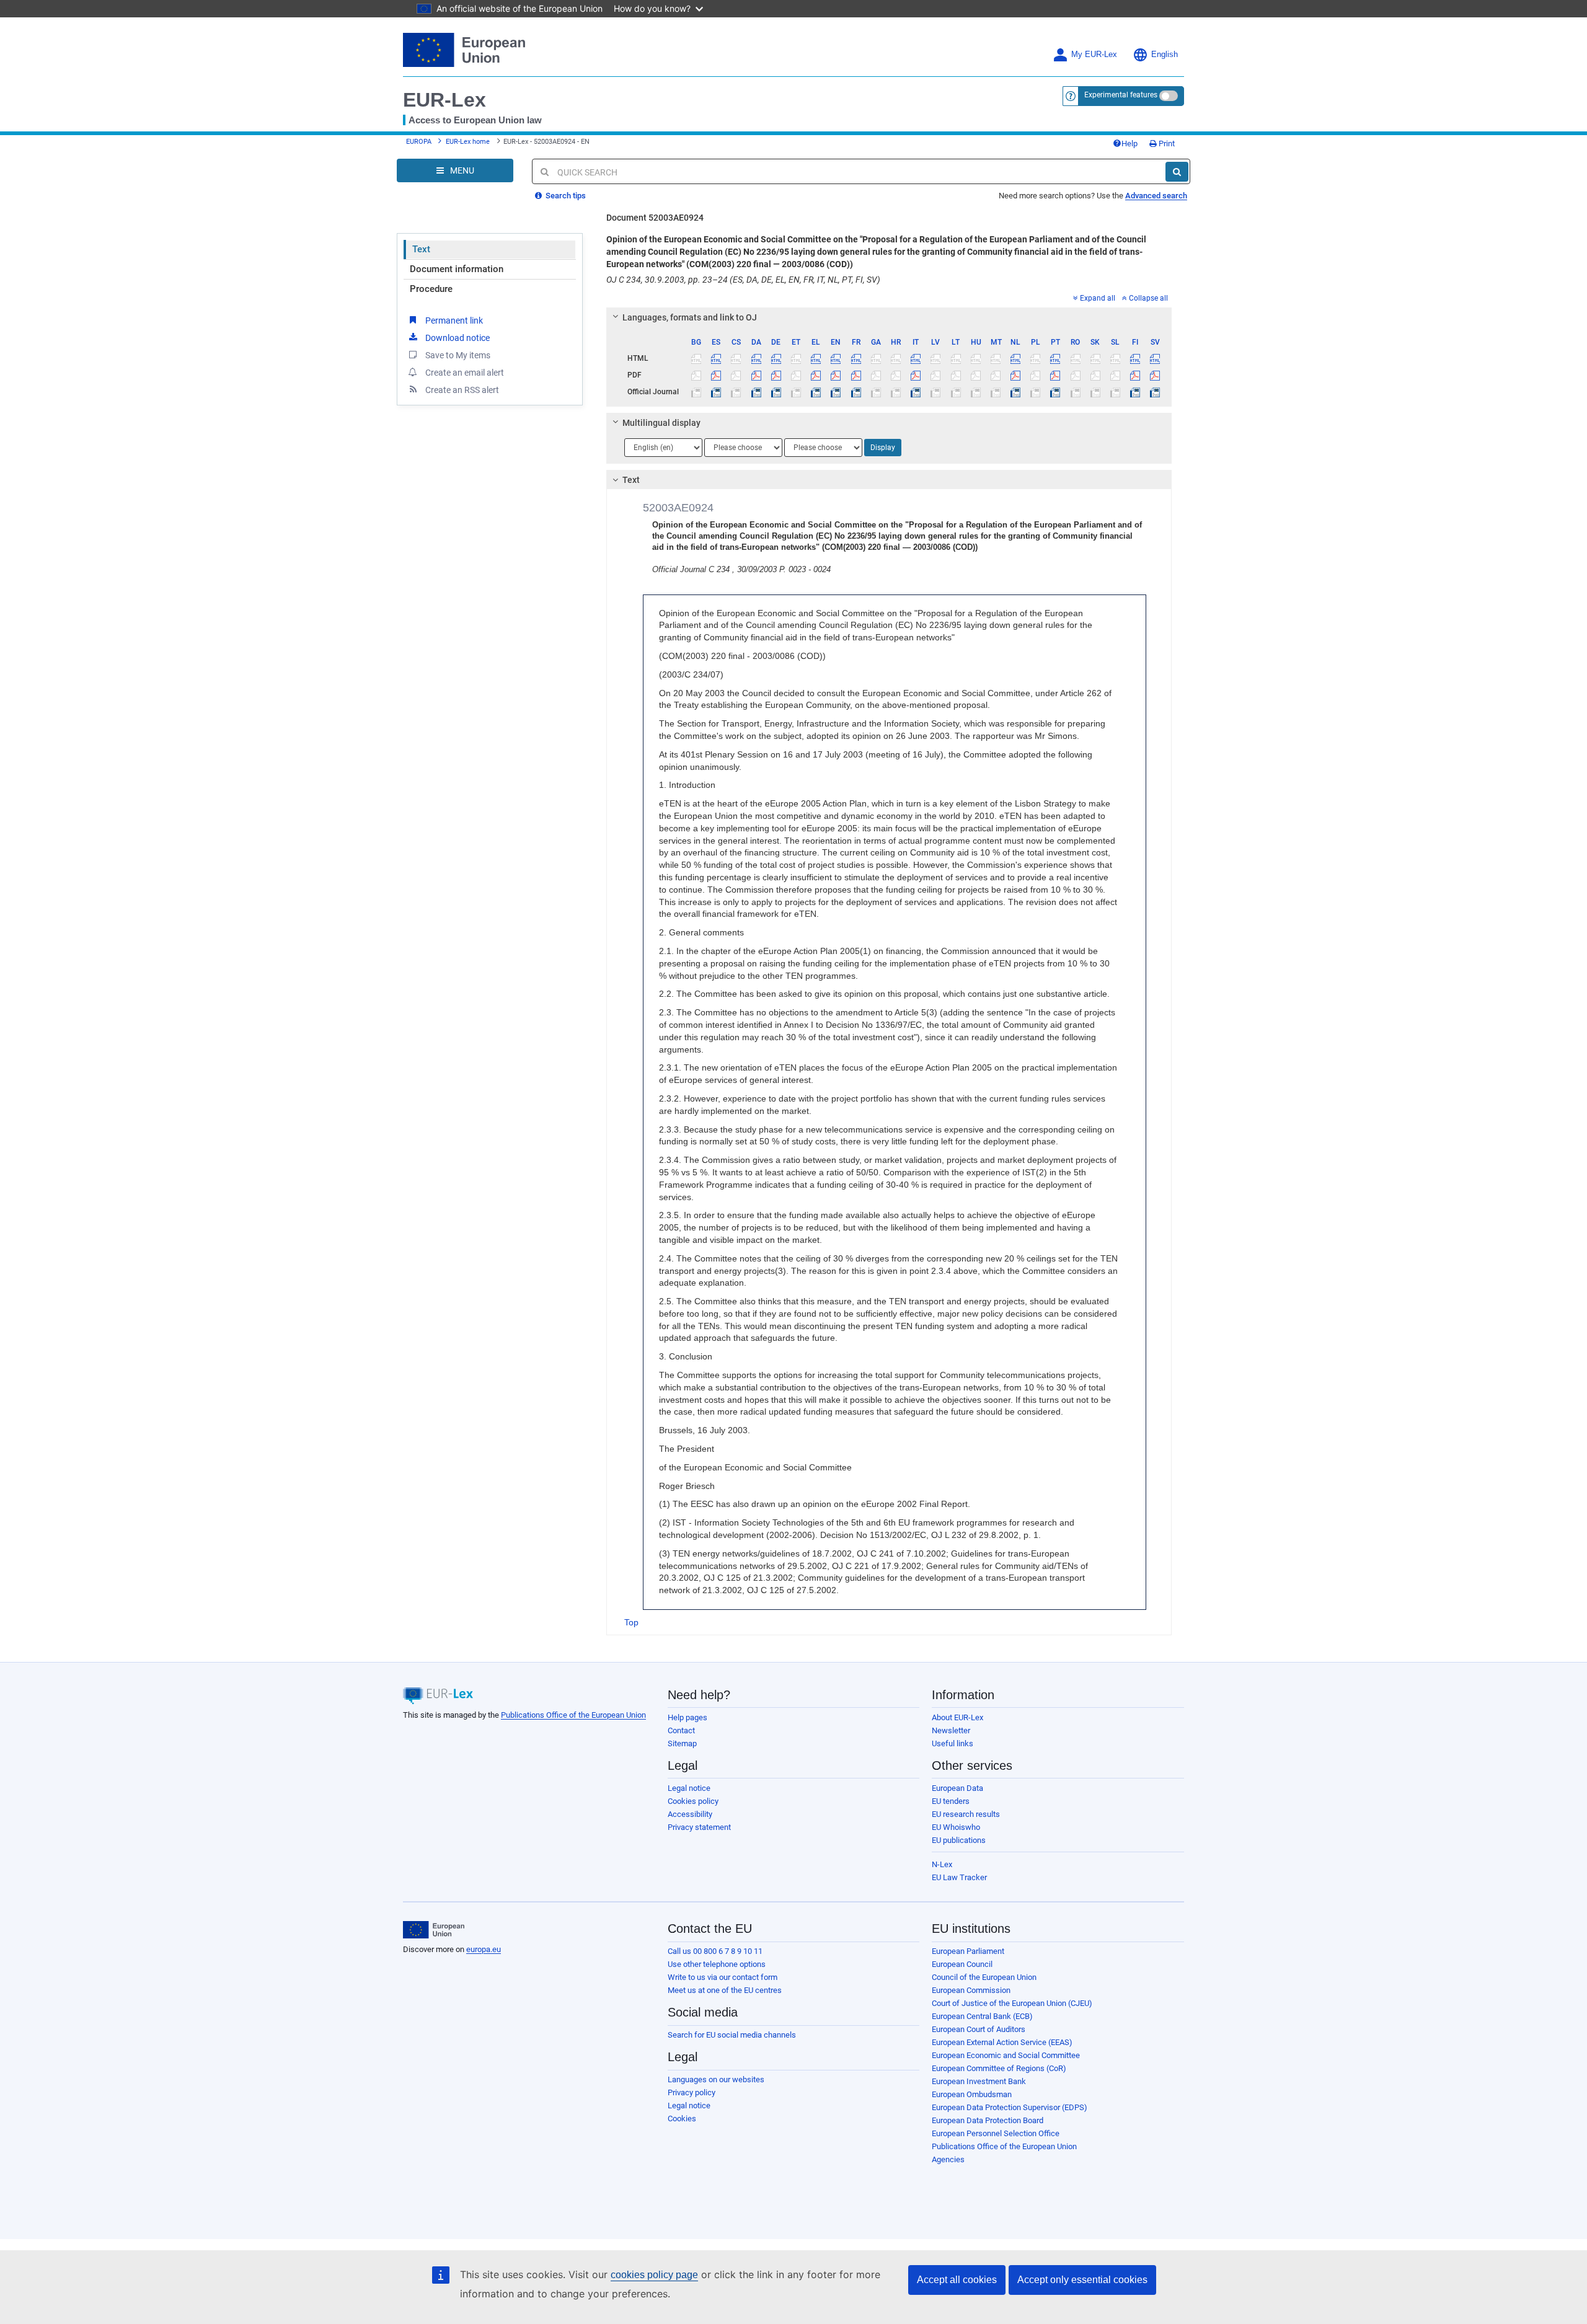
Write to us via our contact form (723, 1977)
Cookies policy (693, 1801)
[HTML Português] (1055, 358)
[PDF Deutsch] (776, 375)
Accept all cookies (957, 2280)
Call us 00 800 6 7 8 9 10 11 (715, 1951)
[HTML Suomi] (1135, 358)
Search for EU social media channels (732, 2035)
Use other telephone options (717, 1964)
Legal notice (689, 1788)
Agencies (948, 2159)
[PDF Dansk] (756, 375)
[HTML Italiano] (916, 358)
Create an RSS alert (462, 390)
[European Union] (434, 1930)
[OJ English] (836, 392)
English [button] (1165, 55)
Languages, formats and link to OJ (690, 317)
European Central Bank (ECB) (982, 2016)
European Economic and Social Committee (1006, 2055)
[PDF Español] (716, 375)
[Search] (1177, 172)
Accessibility (690, 1814)
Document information (457, 269)
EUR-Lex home (468, 142)
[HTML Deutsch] (776, 358)
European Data (957, 1788)
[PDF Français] (856, 375)
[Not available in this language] (696, 358)
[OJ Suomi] (1135, 392)
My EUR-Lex (1094, 55)
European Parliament (968, 1951)
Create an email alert (465, 373)
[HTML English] (836, 358)
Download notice (458, 338)
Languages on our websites (716, 2079)
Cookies (682, 2119)
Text (421, 249)
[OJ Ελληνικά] (816, 392)
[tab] (889, 317)
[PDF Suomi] (1135, 375)
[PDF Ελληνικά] (816, 375)
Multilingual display (661, 423)
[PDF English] (836, 375)
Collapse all (1148, 298)
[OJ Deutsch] (776, 392)
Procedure (431, 289)
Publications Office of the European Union (573, 1715)
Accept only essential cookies (1082, 2280)
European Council (962, 1964)
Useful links (953, 1743)
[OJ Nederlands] (1016, 392)
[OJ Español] (716, 392)
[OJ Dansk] (756, 392)
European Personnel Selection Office (996, 2133)
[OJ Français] (856, 392)
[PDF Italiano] (916, 375)
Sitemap (682, 1743)
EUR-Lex (444, 100)
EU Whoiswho (956, 1827)
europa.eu (484, 1949)
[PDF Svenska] (1155, 375)
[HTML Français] (856, 358)
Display (883, 448)
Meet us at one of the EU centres (725, 1990)
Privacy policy (692, 2092)
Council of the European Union (984, 1977)
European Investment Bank (979, 2081)
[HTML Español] (716, 358)
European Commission (971, 1990)
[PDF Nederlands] (1016, 375)
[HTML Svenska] (1155, 358)
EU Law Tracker (959, 1877)
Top (631, 1622)
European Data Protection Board (988, 2120)
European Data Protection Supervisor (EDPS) (1010, 2107)
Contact (681, 1730)
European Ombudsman (972, 2094)
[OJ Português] (1055, 392)
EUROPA (419, 142)
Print (1166, 144)
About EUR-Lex (957, 1717)
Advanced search (1156, 196)
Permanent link (454, 320)
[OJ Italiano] (916, 392)
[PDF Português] (1055, 375)
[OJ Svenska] (1155, 392)
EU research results (966, 1814)
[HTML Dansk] (756, 358)
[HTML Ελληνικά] (816, 358)
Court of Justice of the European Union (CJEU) (1012, 2003)
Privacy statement (699, 1827)
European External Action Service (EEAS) (1002, 2042)
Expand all (1098, 298)
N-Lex (942, 1864)
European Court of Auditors (979, 2029)
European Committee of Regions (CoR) (999, 2068)
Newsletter (951, 1730)
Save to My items (458, 355)
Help (1129, 144)
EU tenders (951, 1801)
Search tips (565, 196)
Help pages (687, 1717)
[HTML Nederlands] (1016, 358)
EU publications (959, 1840)
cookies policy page (654, 2275)
